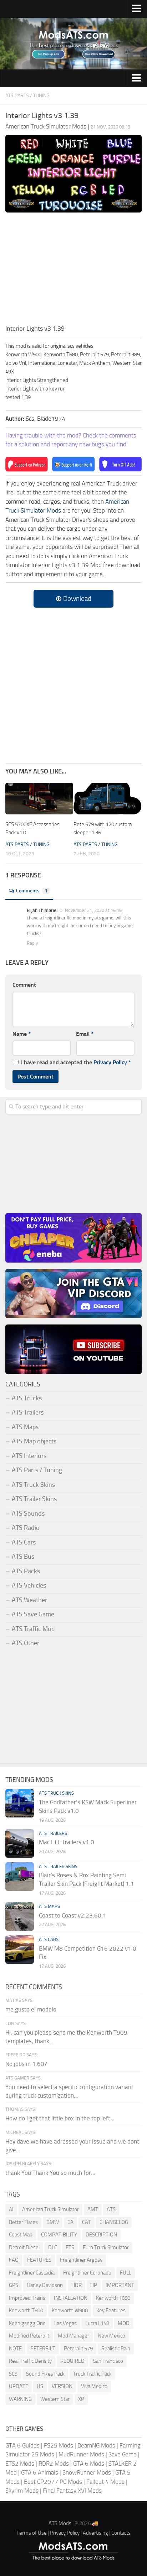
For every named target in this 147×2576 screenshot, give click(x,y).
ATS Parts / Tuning (27, 96)
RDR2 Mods (54, 2464)
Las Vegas (65, 2323)
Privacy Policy (110, 1062)
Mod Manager (73, 2336)
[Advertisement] (73, 271)
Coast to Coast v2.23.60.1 (73, 1915)
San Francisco (108, 2361)
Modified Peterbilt (29, 2336)
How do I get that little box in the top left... (60, 2118)
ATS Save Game (33, 1614)
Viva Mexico (94, 2386)
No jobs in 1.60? (26, 2064)
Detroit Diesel (24, 2247)
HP (94, 2285)
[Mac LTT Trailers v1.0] (20, 1843)
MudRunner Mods (81, 2454)
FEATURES (39, 2260)
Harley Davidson (45, 2285)
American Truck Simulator (50, 2209)
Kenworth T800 (26, 2310)
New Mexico (111, 2336)
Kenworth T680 (113, 2298)
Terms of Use (32, 2533)
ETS (70, 2247)
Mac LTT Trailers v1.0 (67, 1842)
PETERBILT (43, 2349)
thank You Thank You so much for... (50, 2173)
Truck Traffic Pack (92, 2374)
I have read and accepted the (76, 1062)
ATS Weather (29, 1600)
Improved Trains (27, 2298)
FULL (126, 2273)
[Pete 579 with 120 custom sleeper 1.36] (107, 799)
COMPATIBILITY (59, 2235)
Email (85, 1034)
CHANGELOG (114, 2222)
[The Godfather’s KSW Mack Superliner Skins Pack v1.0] (20, 1803)
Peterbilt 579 (78, 2349)
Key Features (111, 2310)
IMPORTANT (120, 2285)
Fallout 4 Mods (105, 2482)
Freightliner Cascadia (32, 2273)
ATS (111, 2209)
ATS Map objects (34, 1441)
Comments (32, 891)
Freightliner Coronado (87, 2273)
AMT (93, 2209)
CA (70, 2222)
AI (11, 2209)
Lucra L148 (97, 2323)
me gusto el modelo (31, 2009)
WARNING (20, 2399)
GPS (14, 2285)
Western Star (55, 2399)
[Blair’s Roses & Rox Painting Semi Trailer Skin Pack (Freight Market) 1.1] (20, 1877)
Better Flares (23, 2222)
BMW (53, 2222)
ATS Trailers (28, 1412)
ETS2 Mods (20, 2464)
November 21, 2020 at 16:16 (93, 910)
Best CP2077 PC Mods (53, 2482)
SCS (13, 2374)
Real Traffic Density (30, 2361)
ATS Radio (26, 1528)
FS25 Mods (59, 2445)
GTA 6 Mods (89, 2464)
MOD (124, 2323)
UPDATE (19, 2386)
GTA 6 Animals (40, 2472)
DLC (53, 2247)
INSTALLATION (71, 2298)
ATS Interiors (29, 1456)
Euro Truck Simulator (106, 2247)
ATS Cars (24, 1542)
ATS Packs (26, 1571)
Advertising (95, 2533)
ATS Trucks (27, 1398)
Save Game (123, 2454)
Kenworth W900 (70, 2310)
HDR (77, 2285)
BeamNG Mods (96, 2445)
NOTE (15, 2349)
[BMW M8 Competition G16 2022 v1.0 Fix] (20, 1950)
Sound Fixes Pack (45, 2374)
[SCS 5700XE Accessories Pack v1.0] (39, 799)
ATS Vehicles (29, 1585)
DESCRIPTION (101, 2235)
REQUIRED (72, 2361)
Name (22, 1034)
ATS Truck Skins (33, 1485)
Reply (32, 943)
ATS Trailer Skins (34, 1499)
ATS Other (26, 1643)
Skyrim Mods (22, 2491)
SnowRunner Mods (87, 2472)
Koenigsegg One (27, 2323)
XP (81, 2399)
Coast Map (21, 2235)
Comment (24, 985)
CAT (87, 2222)
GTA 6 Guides (22, 2445)
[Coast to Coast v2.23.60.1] (20, 1916)
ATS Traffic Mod (33, 1629)
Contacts (121, 2533)
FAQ (14, 2260)
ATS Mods (60, 2523)
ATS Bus (23, 1557)
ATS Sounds (28, 1513)
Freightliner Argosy (81, 2260)
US (40, 2386)
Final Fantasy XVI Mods (72, 2491)
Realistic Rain (116, 2349)
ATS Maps (25, 1427)
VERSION (62, 2386)
